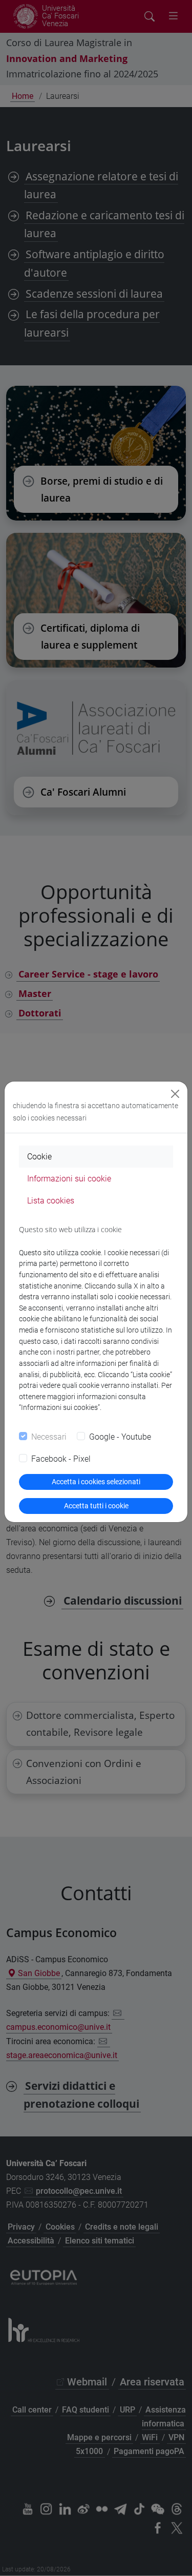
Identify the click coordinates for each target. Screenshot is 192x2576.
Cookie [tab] (39, 1157)
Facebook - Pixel (61, 1459)
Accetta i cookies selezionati (96, 1482)
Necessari (49, 1437)
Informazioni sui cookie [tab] (69, 1179)
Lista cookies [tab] (51, 1201)
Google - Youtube (120, 1437)
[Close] (175, 1094)
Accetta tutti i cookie (96, 1506)
